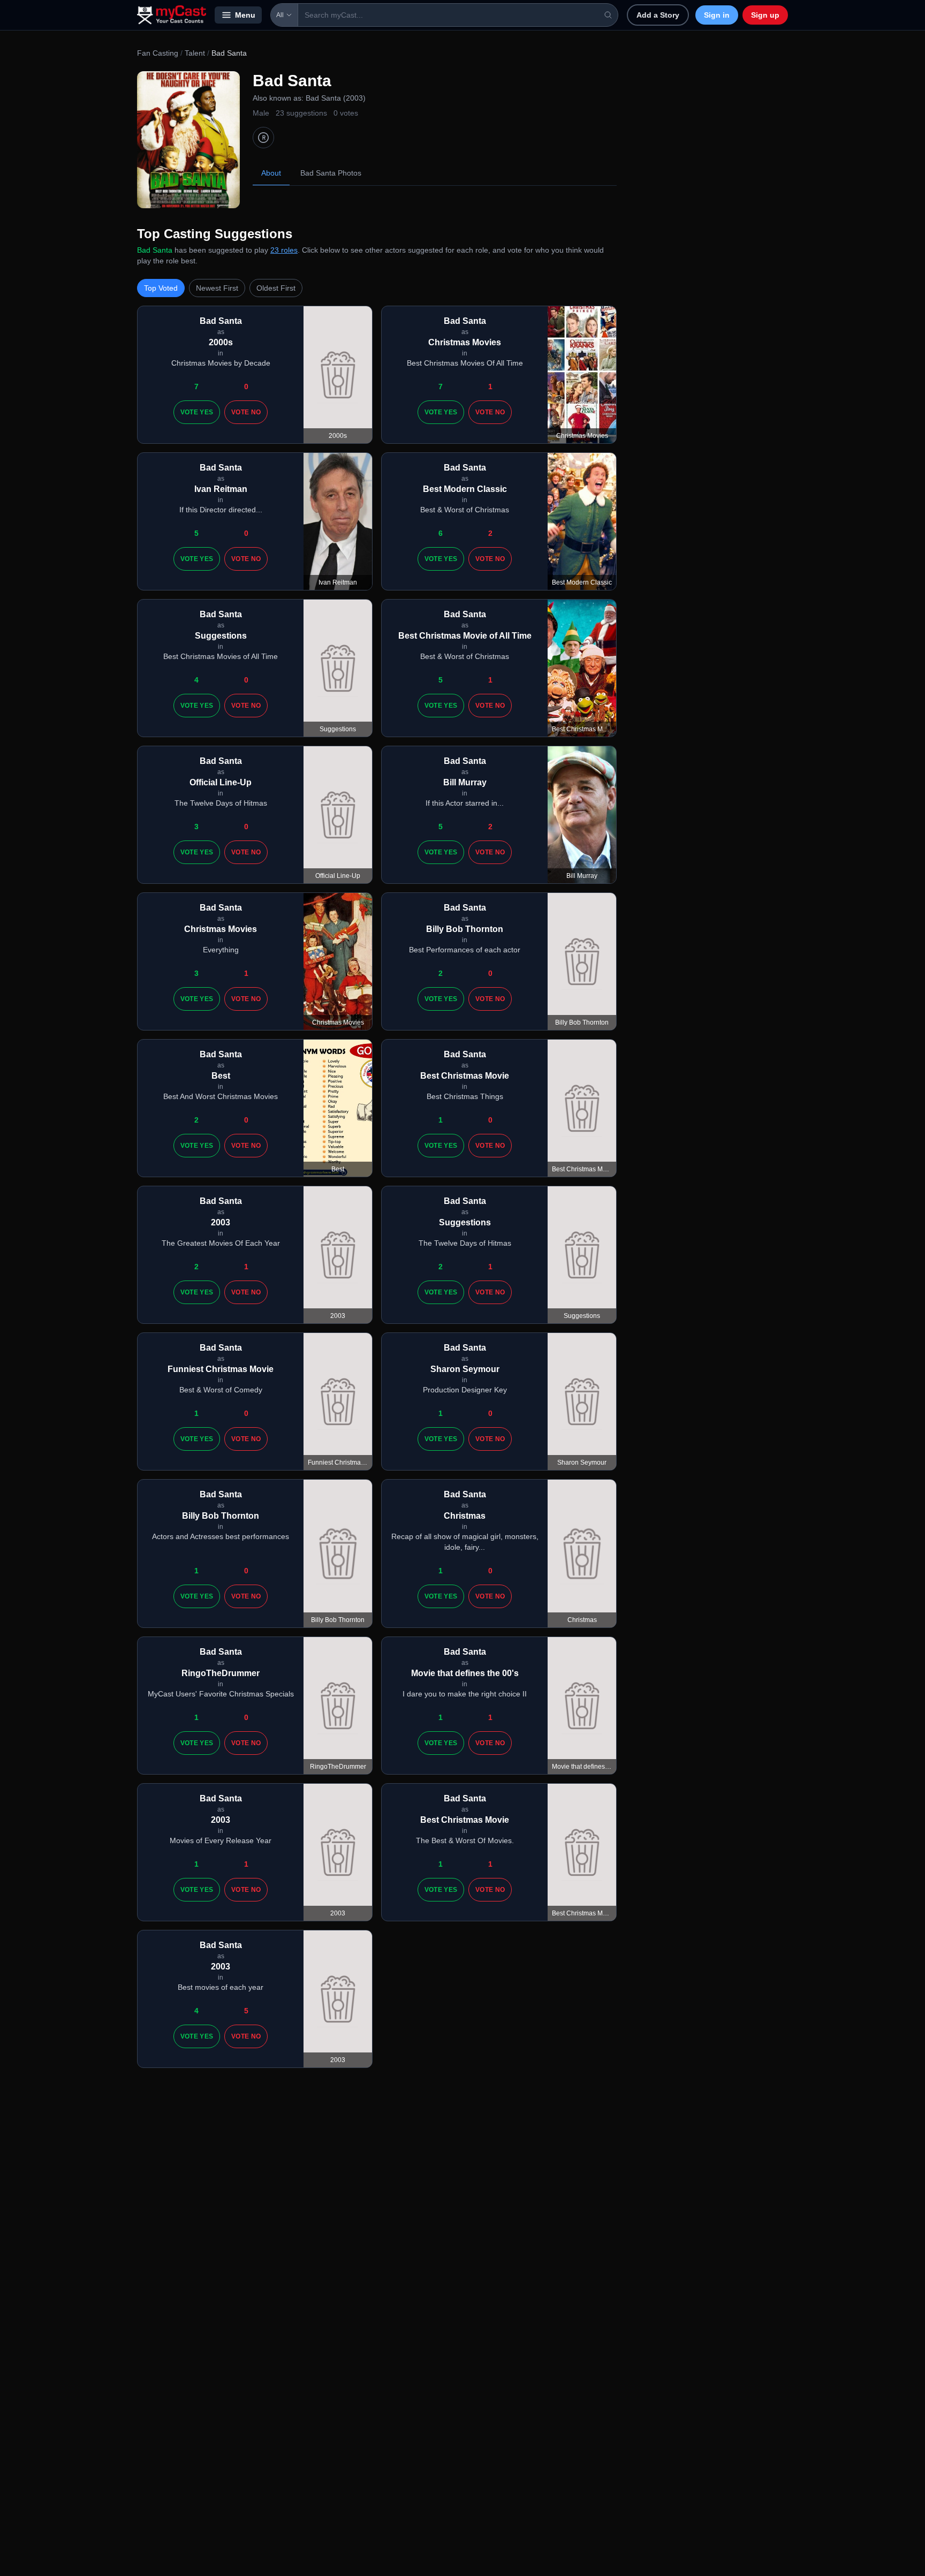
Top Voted (161, 288)
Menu (245, 15)
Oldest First (276, 288)
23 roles (284, 250)
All (280, 15)
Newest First (217, 288)
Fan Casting (158, 53)
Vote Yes (197, 412)
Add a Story (658, 15)
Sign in (717, 15)
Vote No (246, 412)
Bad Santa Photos (331, 173)
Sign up (765, 15)
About (271, 173)
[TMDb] (263, 138)
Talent (195, 53)
